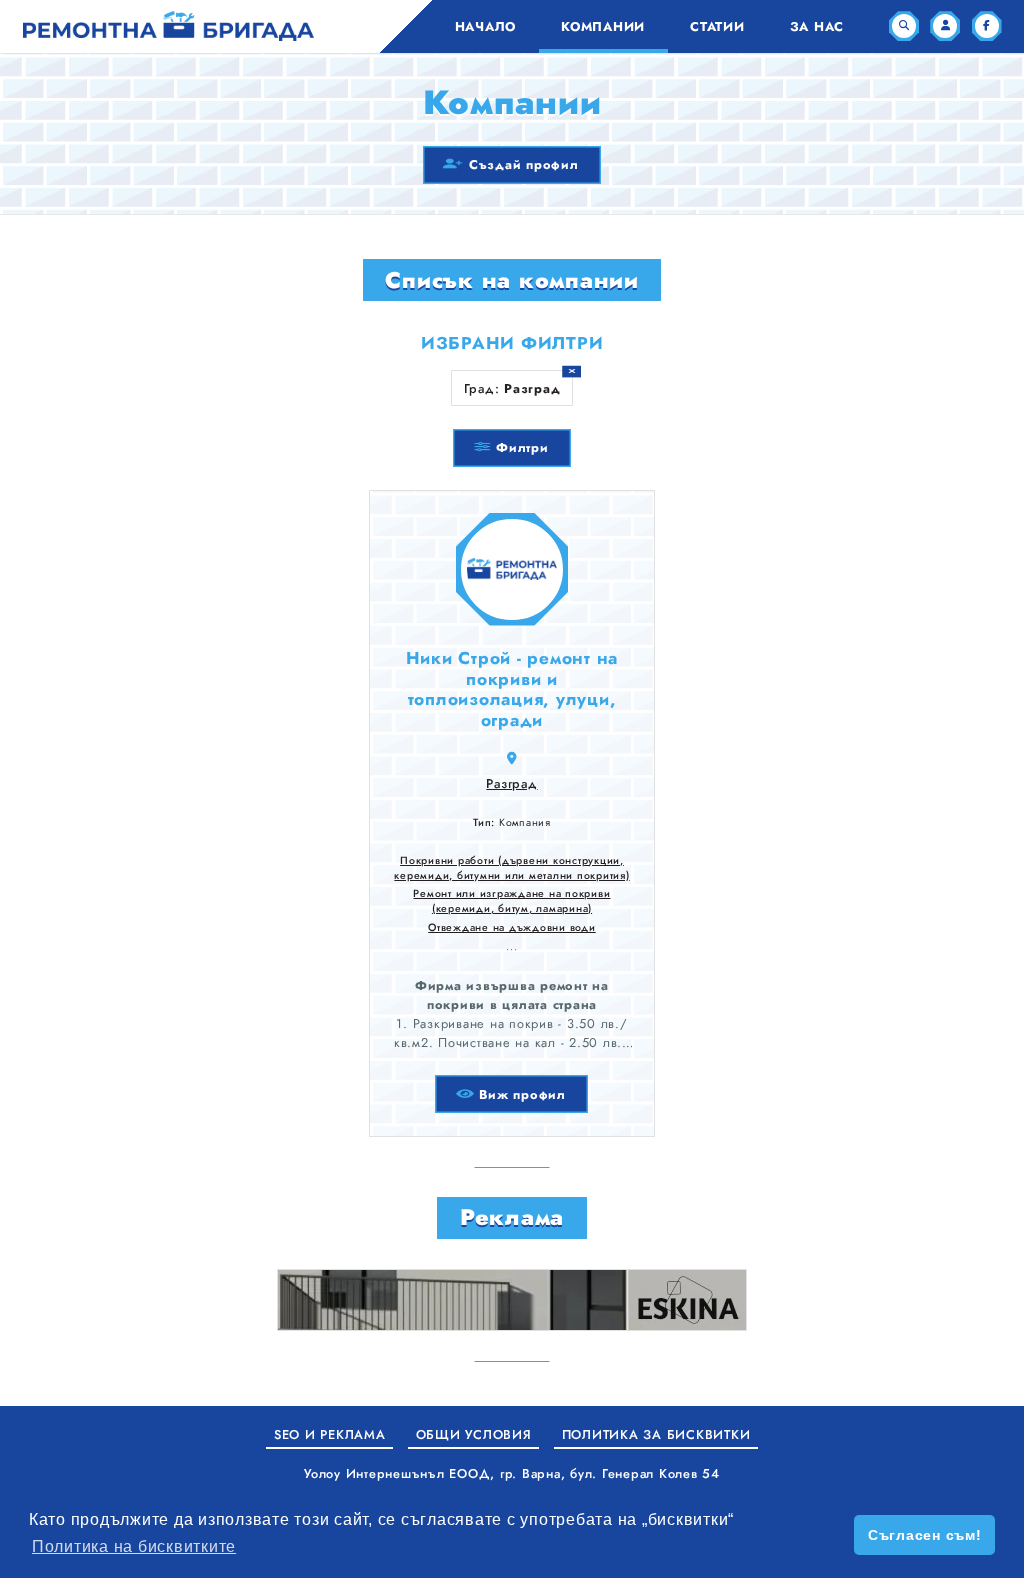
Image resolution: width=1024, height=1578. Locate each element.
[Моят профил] (945, 26)
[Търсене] (904, 26)
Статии (717, 26)
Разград (511, 783)
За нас (817, 26)
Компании (603, 26)
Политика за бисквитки (656, 1434)
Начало (486, 26)
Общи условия (474, 1434)
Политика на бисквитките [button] (134, 1546)
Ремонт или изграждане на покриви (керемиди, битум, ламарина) (511, 901)
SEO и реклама (330, 1434)
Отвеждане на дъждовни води (512, 927)
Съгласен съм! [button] (925, 1535)
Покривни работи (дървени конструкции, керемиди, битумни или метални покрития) (511, 868)
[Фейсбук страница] (987, 26)
